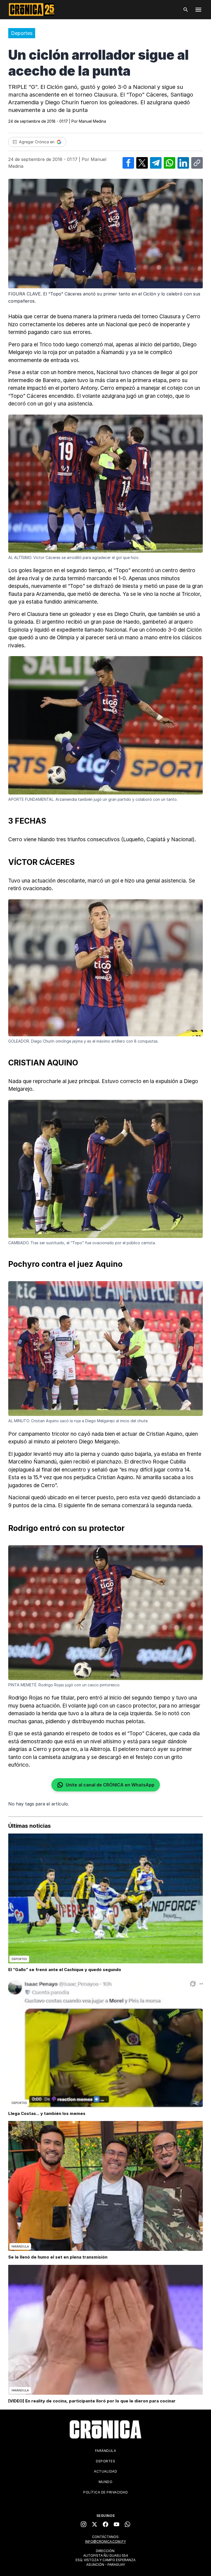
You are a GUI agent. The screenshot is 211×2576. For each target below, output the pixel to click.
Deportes (22, 33)
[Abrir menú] (198, 10)
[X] (95, 2524)
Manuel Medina (92, 121)
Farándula (106, 2451)
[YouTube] (116, 2524)
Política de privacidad (105, 2492)
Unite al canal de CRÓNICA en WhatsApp (110, 1785)
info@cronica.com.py (105, 2541)
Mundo (106, 2482)
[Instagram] (84, 2524)
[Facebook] (105, 2524)
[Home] (105, 2429)
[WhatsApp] (127, 2524)
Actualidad (105, 2471)
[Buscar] (186, 10)
